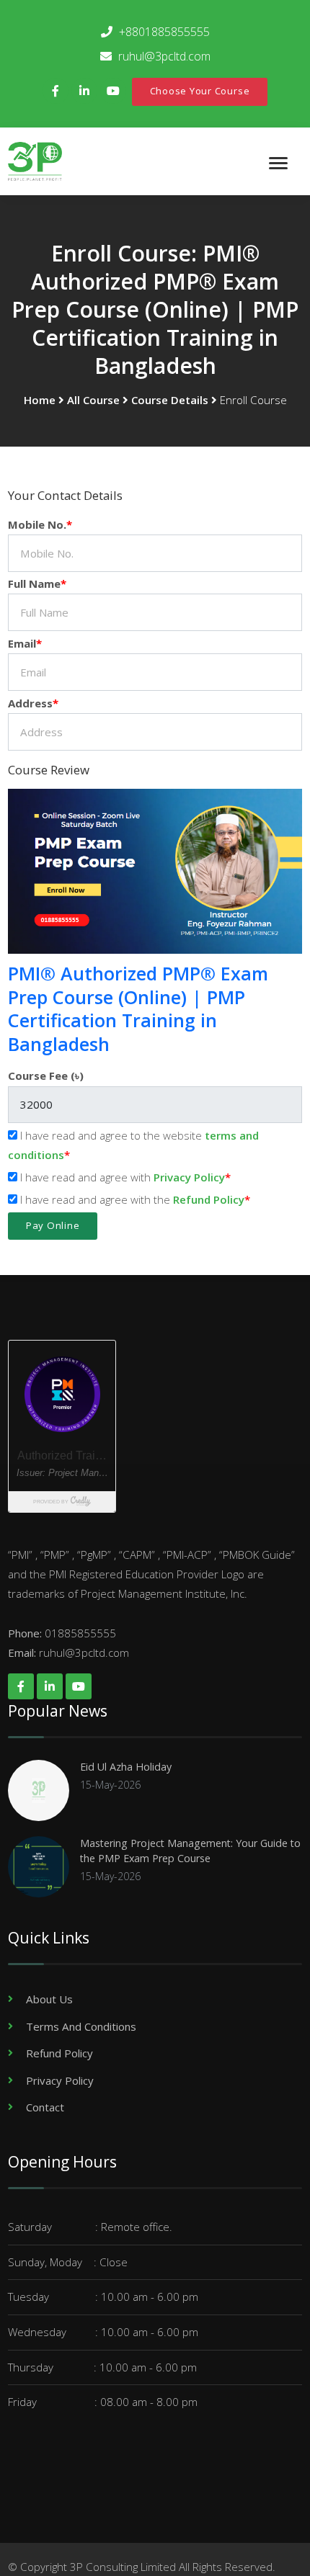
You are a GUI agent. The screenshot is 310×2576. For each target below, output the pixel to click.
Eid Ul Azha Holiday (126, 1767)
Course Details (170, 400)
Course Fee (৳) (46, 1075)
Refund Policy (209, 1199)
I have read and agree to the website (133, 1145)
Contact (45, 2107)
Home (40, 400)
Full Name (34, 583)
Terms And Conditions (81, 2026)
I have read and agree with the (131, 1199)
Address (30, 703)
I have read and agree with (121, 1177)
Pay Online (53, 1225)
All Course (93, 400)
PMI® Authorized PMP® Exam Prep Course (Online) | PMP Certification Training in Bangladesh (138, 1009)
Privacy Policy (189, 1177)
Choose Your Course (200, 91)
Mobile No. (37, 524)
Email (22, 643)
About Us (49, 1999)
